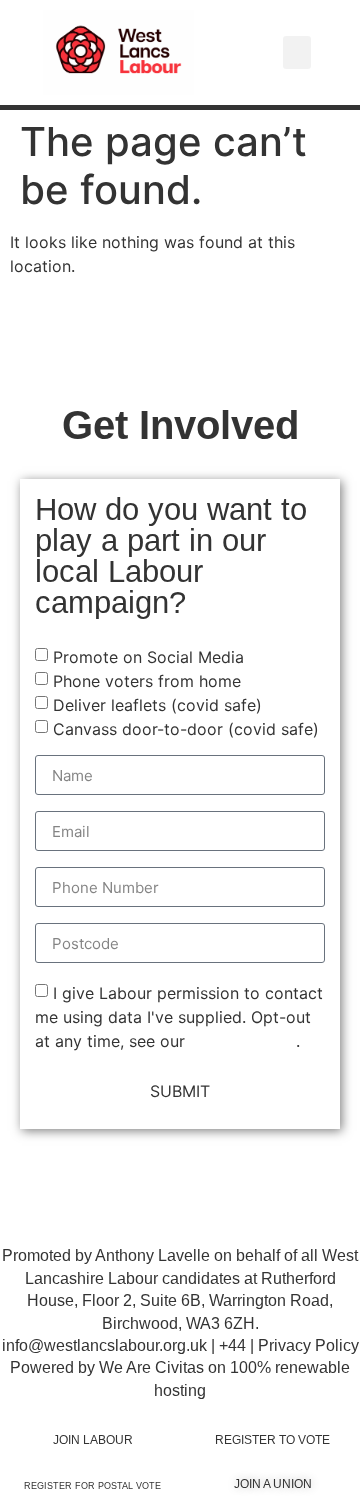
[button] (297, 52)
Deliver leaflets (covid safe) (157, 705)
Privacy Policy (243, 1041)
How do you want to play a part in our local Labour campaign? (171, 557)
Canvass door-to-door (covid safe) (186, 729)
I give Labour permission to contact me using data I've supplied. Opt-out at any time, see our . (179, 1017)
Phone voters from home (147, 681)
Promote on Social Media (148, 657)
